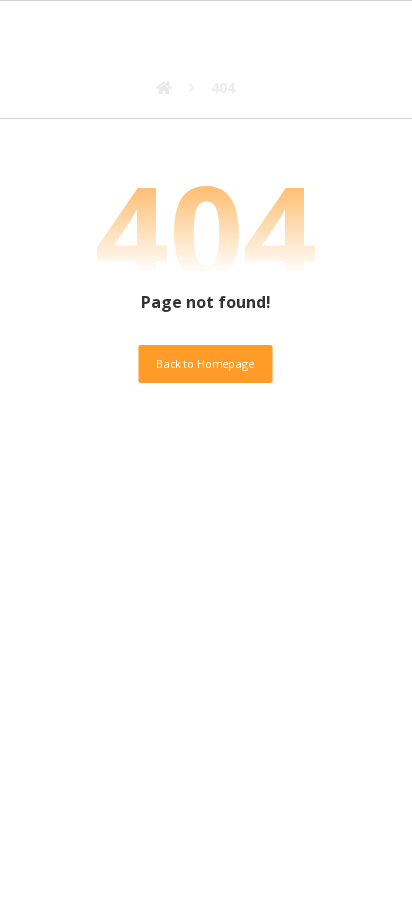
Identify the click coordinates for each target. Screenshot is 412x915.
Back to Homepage (206, 363)
